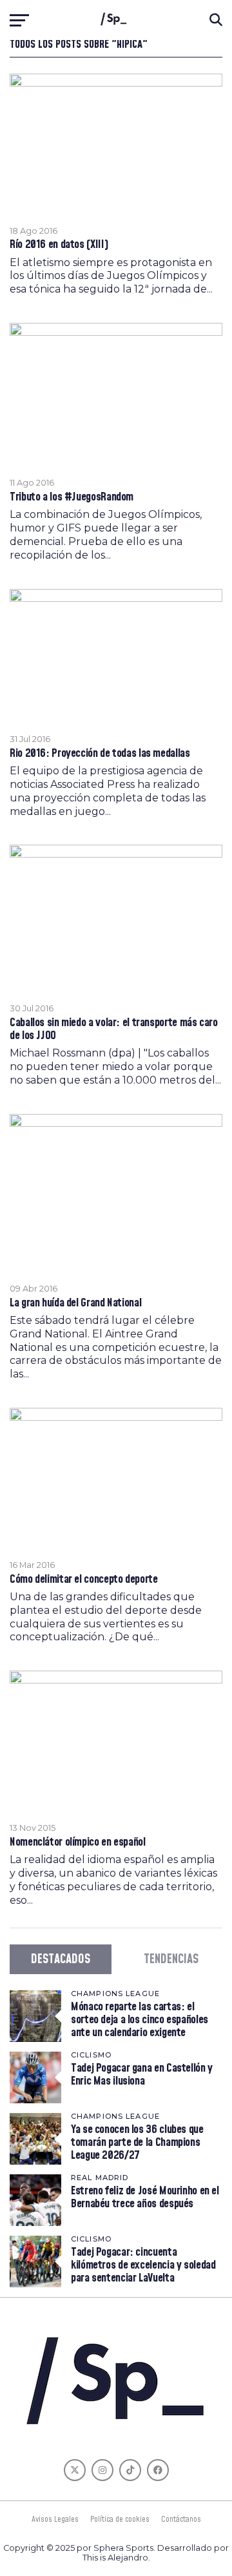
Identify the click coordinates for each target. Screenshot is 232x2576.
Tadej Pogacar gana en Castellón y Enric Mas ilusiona (142, 2075)
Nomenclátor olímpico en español (78, 1842)
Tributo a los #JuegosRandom (72, 497)
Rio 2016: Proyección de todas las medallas (100, 754)
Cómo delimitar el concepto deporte (84, 1580)
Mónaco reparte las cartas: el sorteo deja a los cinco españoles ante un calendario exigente (140, 2020)
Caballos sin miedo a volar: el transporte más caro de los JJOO (114, 1029)
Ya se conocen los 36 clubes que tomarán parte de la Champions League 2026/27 (137, 2142)
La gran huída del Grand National (75, 1303)
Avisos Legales (55, 2519)
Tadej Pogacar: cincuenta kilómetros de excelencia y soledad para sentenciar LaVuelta (143, 2265)
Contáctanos (181, 2519)
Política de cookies (120, 2519)
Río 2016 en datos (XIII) (59, 245)
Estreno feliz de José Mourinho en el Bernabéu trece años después (145, 2197)
